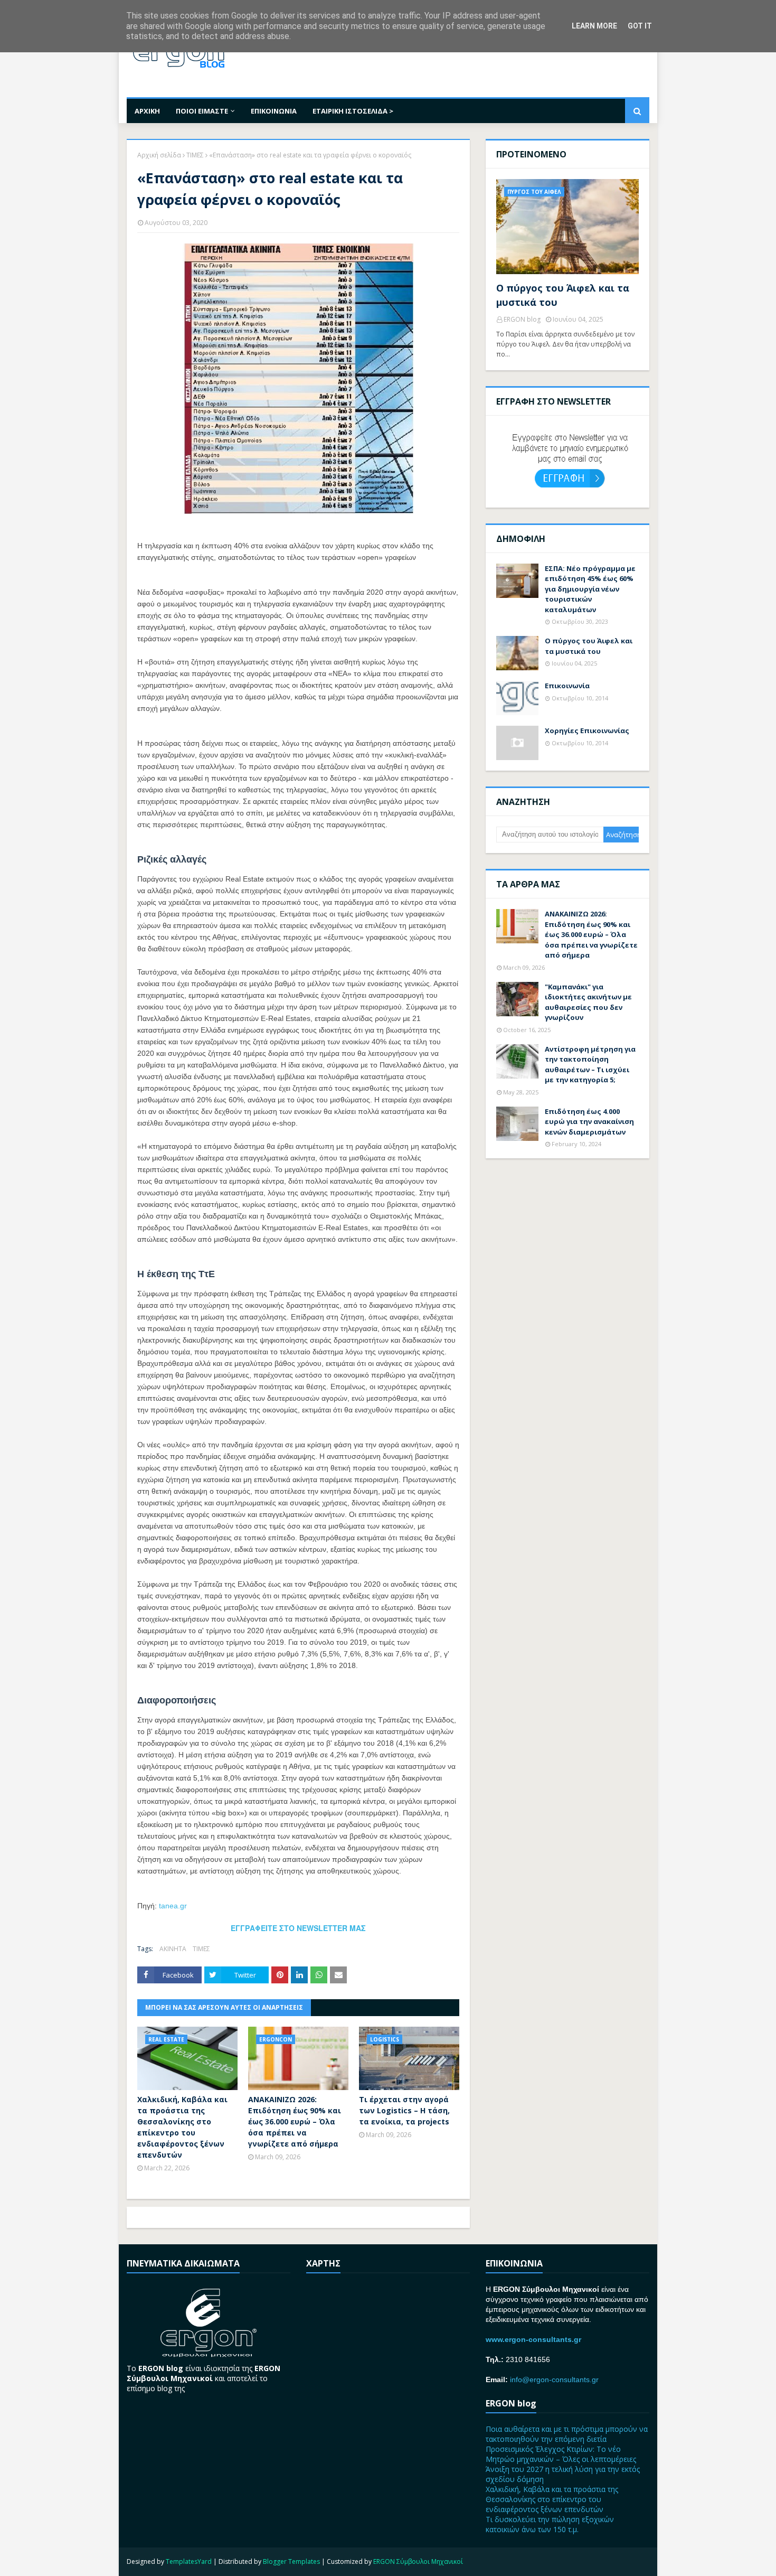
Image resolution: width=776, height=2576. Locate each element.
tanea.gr (173, 1906)
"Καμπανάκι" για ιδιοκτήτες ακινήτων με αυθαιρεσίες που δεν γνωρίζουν (588, 1002)
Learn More (594, 26)
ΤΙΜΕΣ (195, 155)
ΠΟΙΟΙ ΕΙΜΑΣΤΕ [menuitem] (202, 111)
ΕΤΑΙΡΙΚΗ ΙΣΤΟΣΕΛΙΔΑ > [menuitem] (353, 111)
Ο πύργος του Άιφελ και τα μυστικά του (563, 295)
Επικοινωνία (567, 686)
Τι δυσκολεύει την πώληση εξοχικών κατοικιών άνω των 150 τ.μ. (550, 2524)
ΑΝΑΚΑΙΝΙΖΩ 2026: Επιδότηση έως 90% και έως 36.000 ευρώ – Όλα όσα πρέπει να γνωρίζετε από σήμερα (295, 2121)
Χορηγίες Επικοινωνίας (587, 730)
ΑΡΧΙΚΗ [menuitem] (147, 111)
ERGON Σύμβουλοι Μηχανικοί (418, 2561)
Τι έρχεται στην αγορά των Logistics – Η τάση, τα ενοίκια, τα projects (404, 2110)
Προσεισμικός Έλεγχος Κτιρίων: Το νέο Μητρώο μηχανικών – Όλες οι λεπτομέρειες (561, 2454)
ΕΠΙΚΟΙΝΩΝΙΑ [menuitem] (274, 111)
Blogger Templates (291, 2561)
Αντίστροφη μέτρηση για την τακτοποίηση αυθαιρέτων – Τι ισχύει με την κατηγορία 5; (590, 1065)
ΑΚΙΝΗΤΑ (173, 1949)
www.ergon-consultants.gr (533, 2339)
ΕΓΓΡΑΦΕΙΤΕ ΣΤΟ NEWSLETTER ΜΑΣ (298, 1928)
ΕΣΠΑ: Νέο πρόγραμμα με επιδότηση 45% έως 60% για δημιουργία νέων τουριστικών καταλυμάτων (590, 589)
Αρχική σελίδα (159, 155)
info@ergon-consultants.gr (554, 2380)
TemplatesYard (189, 2561)
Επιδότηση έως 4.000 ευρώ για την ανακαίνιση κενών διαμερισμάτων (589, 1122)
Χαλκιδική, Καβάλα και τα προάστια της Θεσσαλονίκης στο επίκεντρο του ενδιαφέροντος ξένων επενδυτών (182, 2127)
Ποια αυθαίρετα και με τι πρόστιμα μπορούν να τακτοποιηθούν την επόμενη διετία (567, 2434)
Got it (640, 26)
